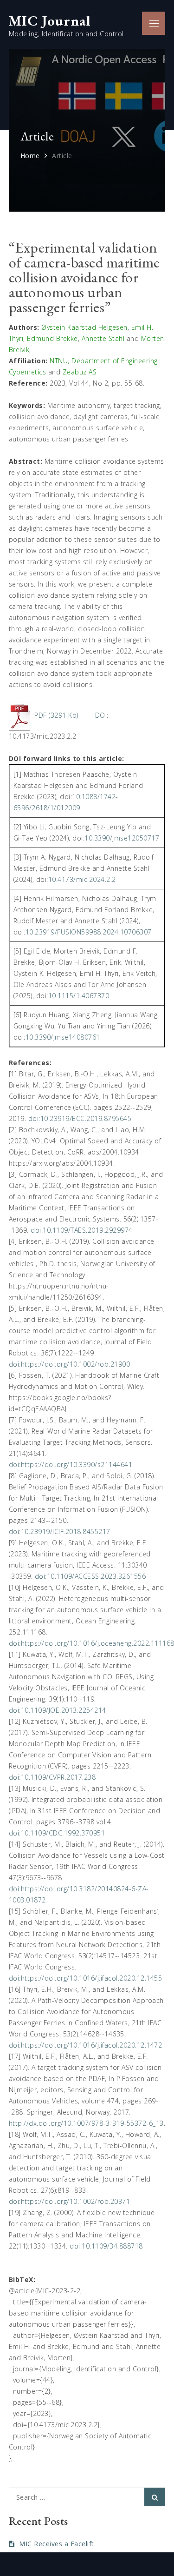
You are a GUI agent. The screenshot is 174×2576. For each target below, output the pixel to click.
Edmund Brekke (52, 338)
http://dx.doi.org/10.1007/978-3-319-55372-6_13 (86, 2123)
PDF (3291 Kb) (56, 715)
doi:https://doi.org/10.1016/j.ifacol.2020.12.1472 (86, 2045)
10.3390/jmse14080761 (63, 1037)
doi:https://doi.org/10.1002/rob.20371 (70, 2201)
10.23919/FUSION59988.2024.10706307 (89, 932)
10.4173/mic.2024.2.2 (82, 879)
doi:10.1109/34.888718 (106, 2246)
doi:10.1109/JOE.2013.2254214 (58, 1710)
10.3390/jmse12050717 (122, 838)
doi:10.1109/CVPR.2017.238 (52, 1777)
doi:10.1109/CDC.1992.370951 (57, 1833)
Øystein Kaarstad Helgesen (84, 327)
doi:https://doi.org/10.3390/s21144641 (71, 1465)
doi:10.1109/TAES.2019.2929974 (82, 1230)
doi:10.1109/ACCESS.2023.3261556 (90, 1576)
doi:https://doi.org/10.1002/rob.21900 (70, 1364)
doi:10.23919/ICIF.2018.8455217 (60, 1532)
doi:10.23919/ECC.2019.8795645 (80, 1118)
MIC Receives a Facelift (57, 2544)
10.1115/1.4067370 (79, 996)
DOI (101, 715)
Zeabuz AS (80, 372)
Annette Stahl (103, 338)
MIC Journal (50, 20)
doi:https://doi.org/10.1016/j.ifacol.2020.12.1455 (86, 1978)
